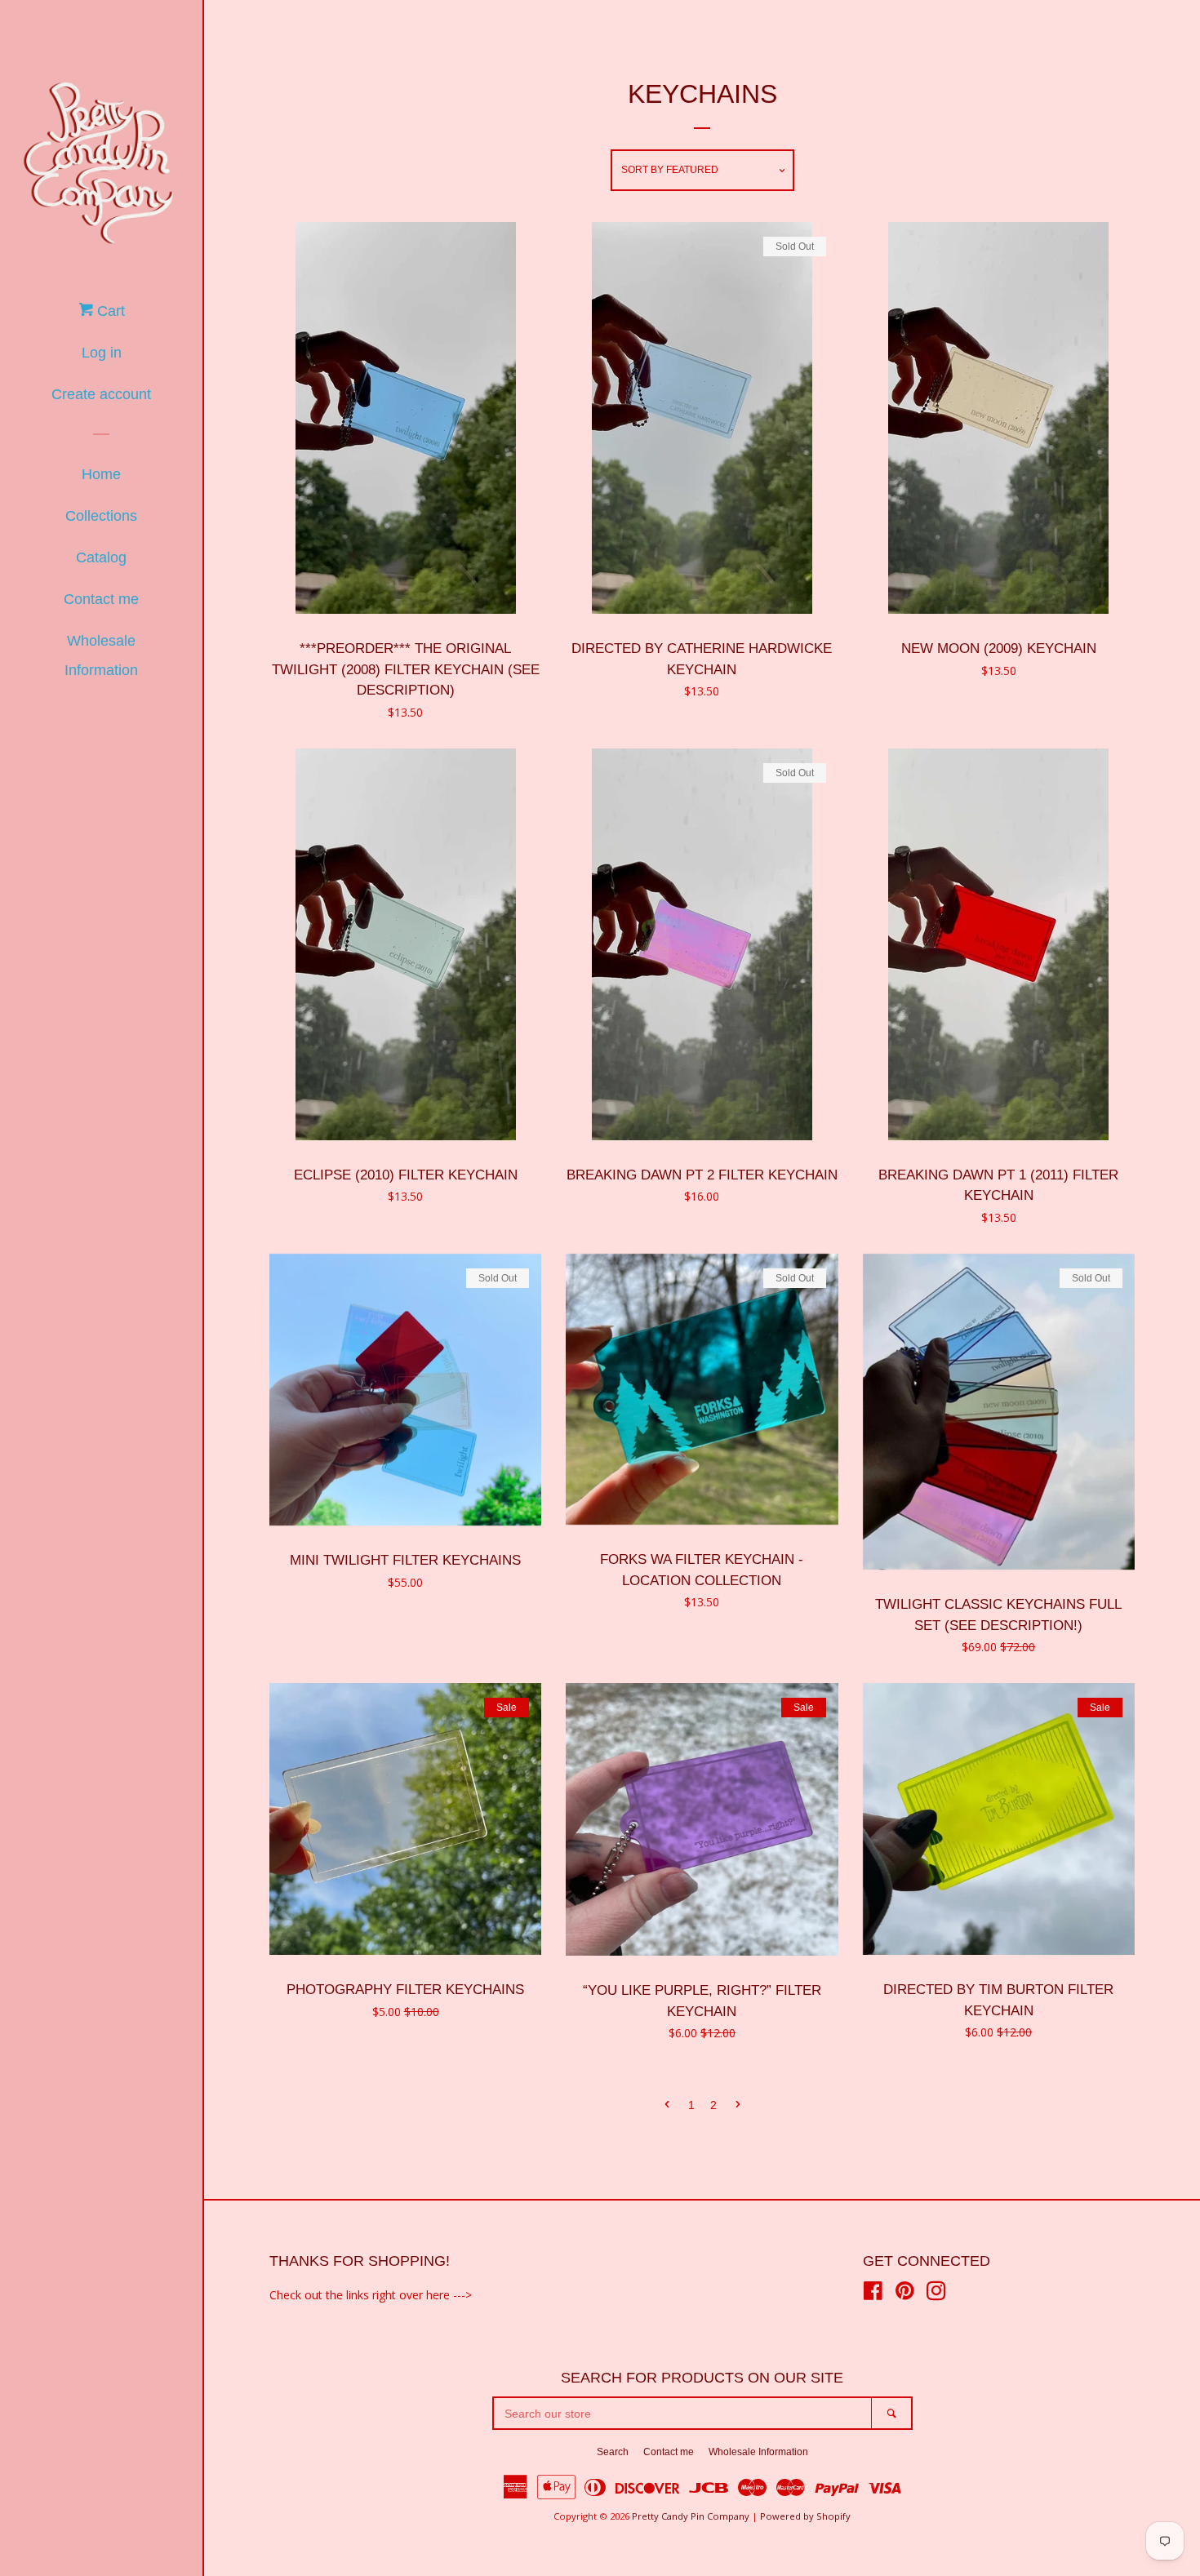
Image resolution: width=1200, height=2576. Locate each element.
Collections (101, 516)
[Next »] (738, 2106)
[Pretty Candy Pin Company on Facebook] (873, 2294)
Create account (101, 394)
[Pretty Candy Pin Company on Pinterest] (905, 2294)
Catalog (101, 557)
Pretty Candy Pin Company (691, 2516)
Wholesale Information (101, 655)
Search (613, 2452)
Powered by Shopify (805, 2516)
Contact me (101, 599)
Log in (102, 353)
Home (101, 474)
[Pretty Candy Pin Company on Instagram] (936, 2294)
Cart (109, 311)
